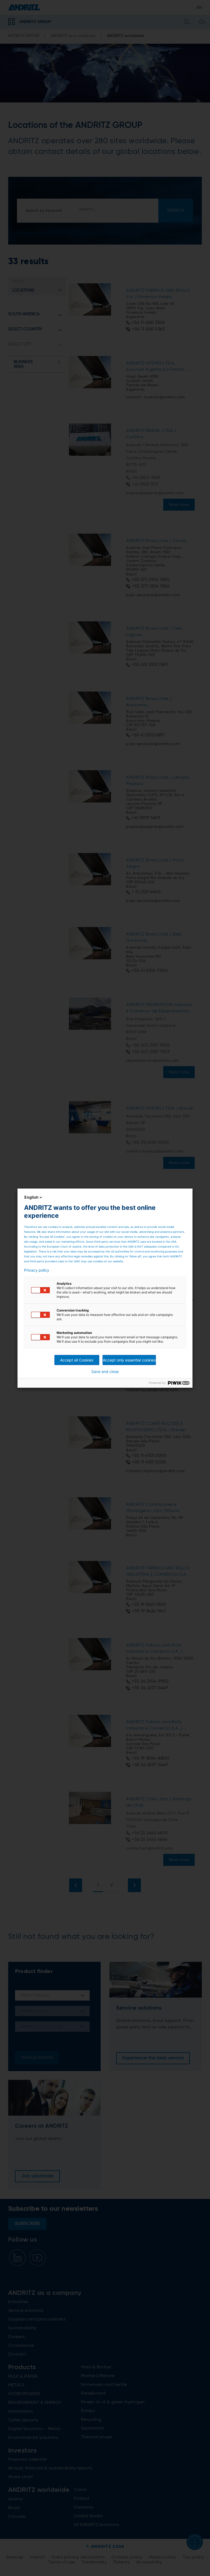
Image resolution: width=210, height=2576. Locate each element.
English (31, 1197)
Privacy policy (37, 1270)
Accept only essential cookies (129, 1360)
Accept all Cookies (77, 1360)
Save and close (105, 1372)
